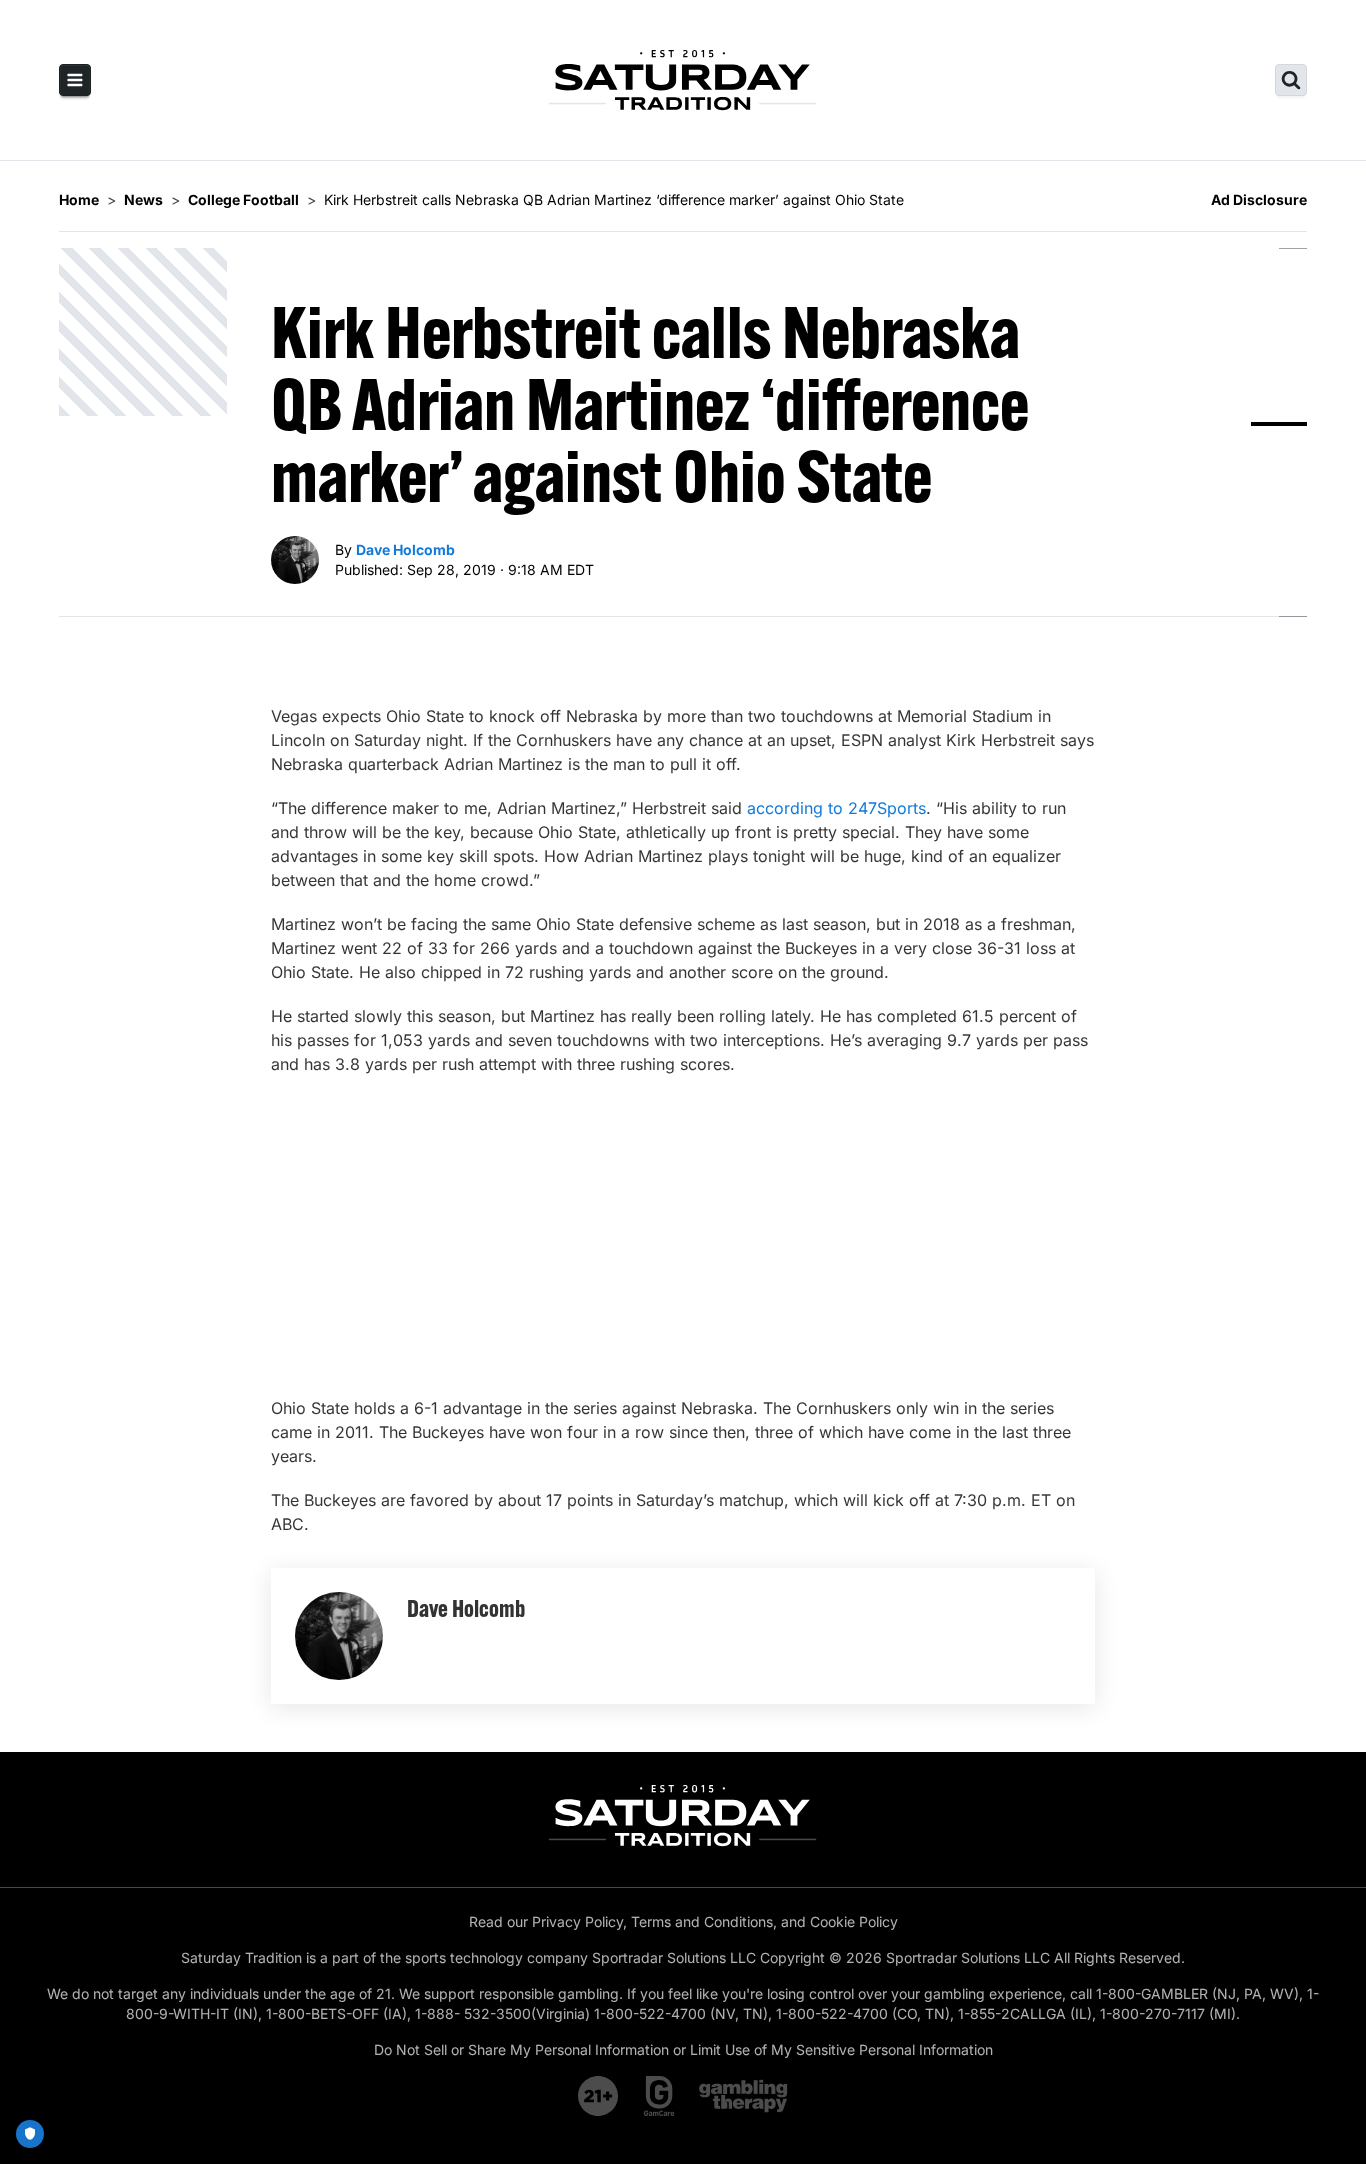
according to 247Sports (836, 808)
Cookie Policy (854, 1921)
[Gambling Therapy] (743, 2096)
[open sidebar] (75, 80)
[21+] (599, 2096)
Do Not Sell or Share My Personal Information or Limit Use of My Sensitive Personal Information (683, 2049)
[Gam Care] (659, 2096)
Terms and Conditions (702, 1921)
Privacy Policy (577, 1921)
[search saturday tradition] (1291, 80)
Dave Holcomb (405, 549)
